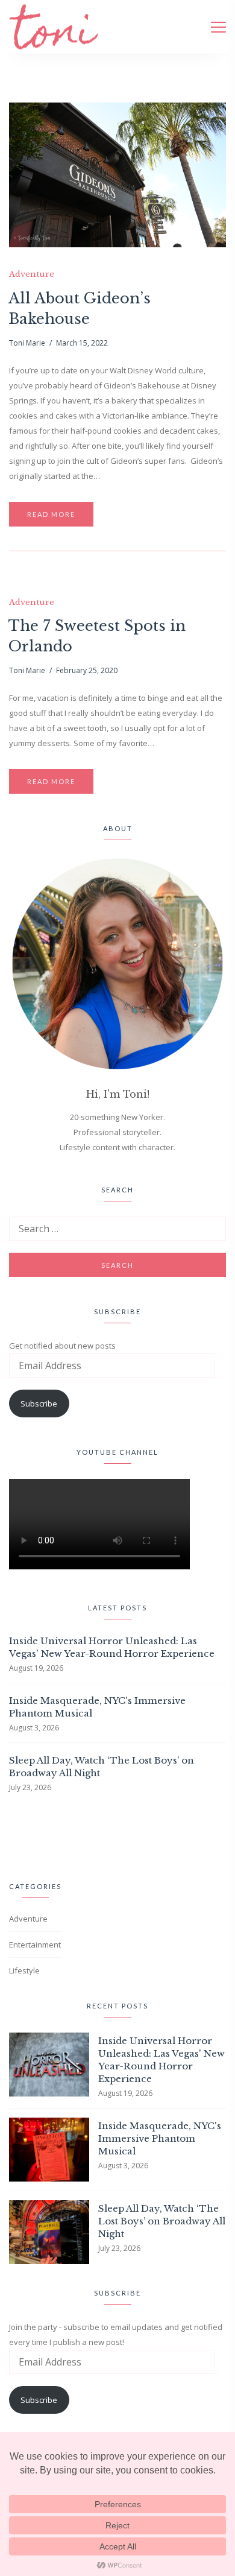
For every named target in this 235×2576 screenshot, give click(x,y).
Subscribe (39, 1404)
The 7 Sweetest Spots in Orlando (97, 636)
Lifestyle (24, 1970)
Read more (51, 514)
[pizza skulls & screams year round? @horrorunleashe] (18, 1835)
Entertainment (35, 1945)
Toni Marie (27, 343)
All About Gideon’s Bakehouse (80, 309)
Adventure (32, 274)
